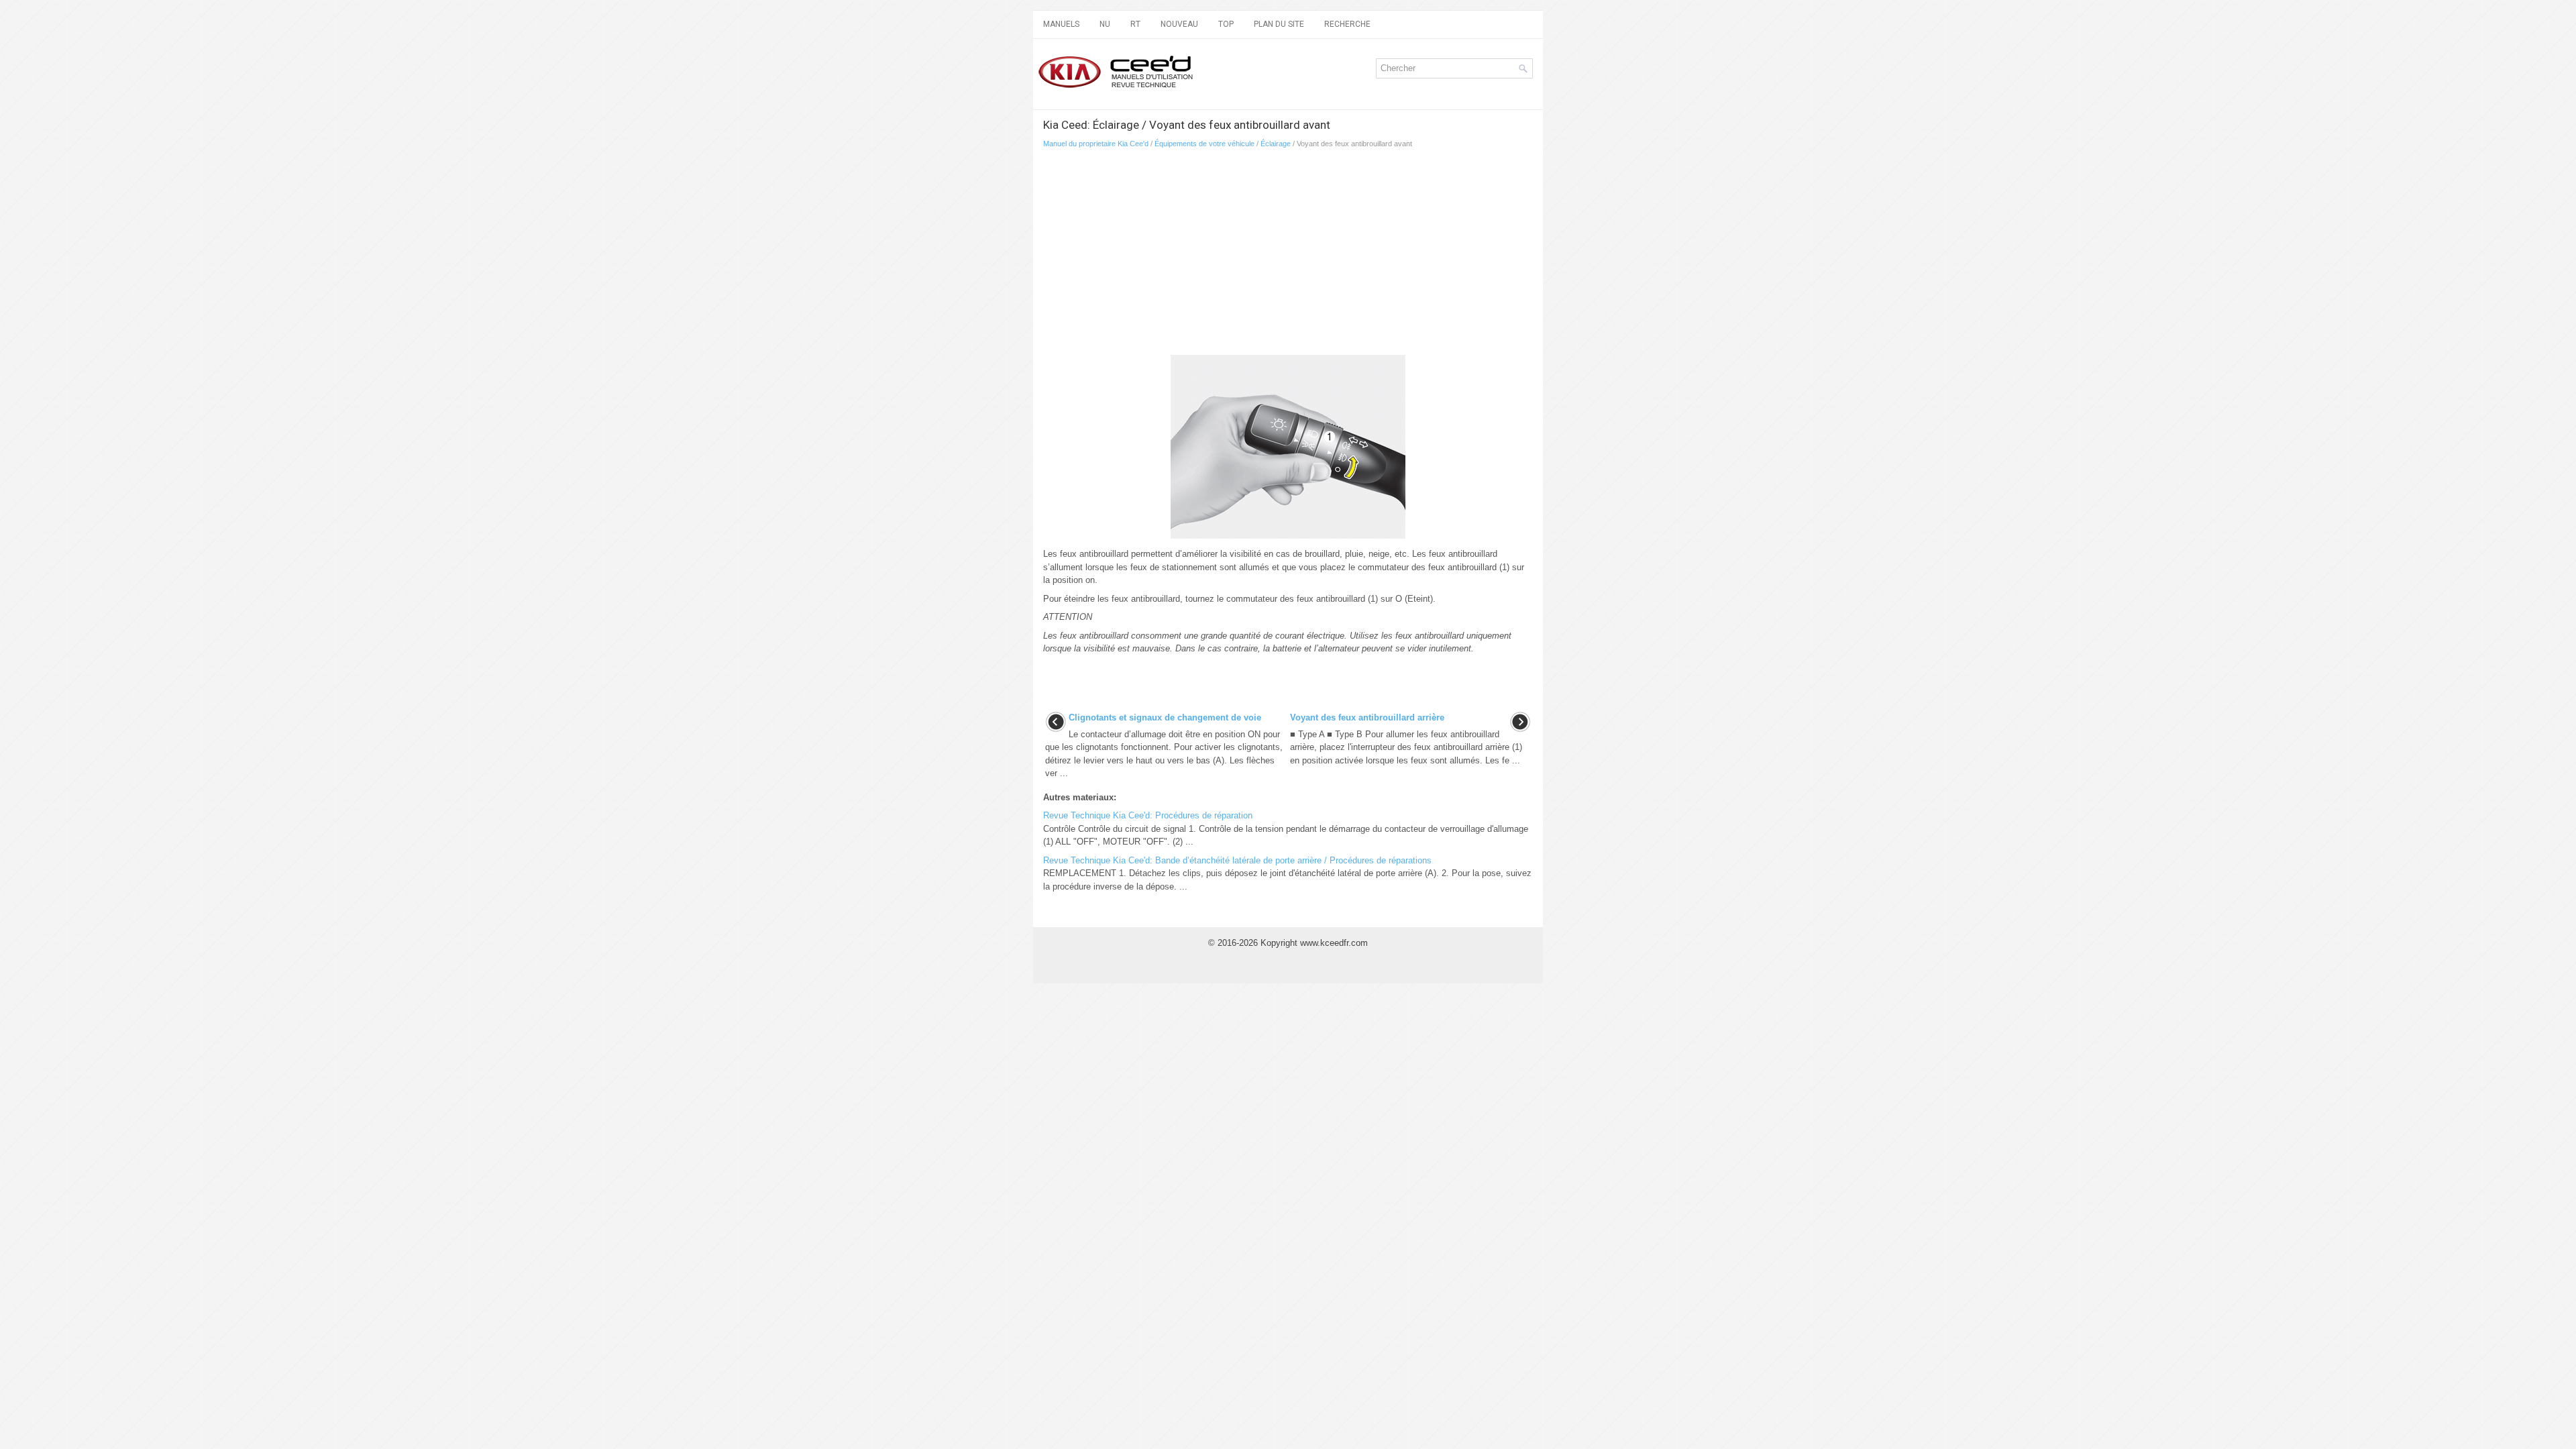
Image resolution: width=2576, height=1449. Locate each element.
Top (1226, 24)
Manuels (1061, 24)
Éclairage (1276, 144)
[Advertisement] (1288, 256)
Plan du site (1279, 24)
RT (1135, 24)
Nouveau (1179, 24)
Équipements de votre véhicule (1204, 144)
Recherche (1347, 24)
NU (1105, 24)
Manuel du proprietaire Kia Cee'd (1096, 144)
